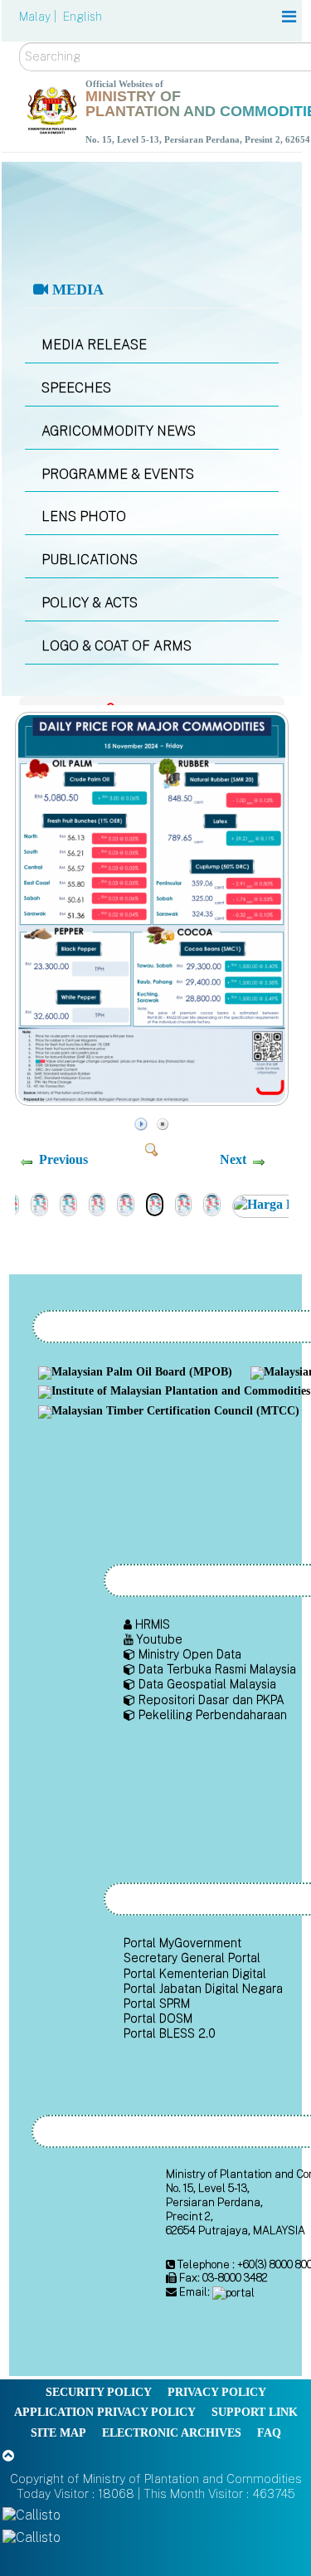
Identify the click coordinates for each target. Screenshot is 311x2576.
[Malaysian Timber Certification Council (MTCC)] (171, 1412)
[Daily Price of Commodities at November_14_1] (212, 1203)
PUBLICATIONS (90, 560)
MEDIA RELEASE (94, 345)
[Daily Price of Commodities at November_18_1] (97, 1203)
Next (233, 1159)
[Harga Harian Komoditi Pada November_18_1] (126, 1203)
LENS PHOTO (84, 516)
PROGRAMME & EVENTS (118, 474)
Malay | (39, 17)
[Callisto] (32, 2514)
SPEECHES (76, 388)
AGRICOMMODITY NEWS (119, 431)
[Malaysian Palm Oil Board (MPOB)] (137, 1373)
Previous (63, 1159)
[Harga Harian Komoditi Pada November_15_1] (184, 1203)
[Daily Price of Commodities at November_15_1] (154, 1101)
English (83, 17)
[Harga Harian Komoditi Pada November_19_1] (68, 1203)
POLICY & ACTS (90, 603)
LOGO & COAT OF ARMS (117, 646)
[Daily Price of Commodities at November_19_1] (39, 1203)
